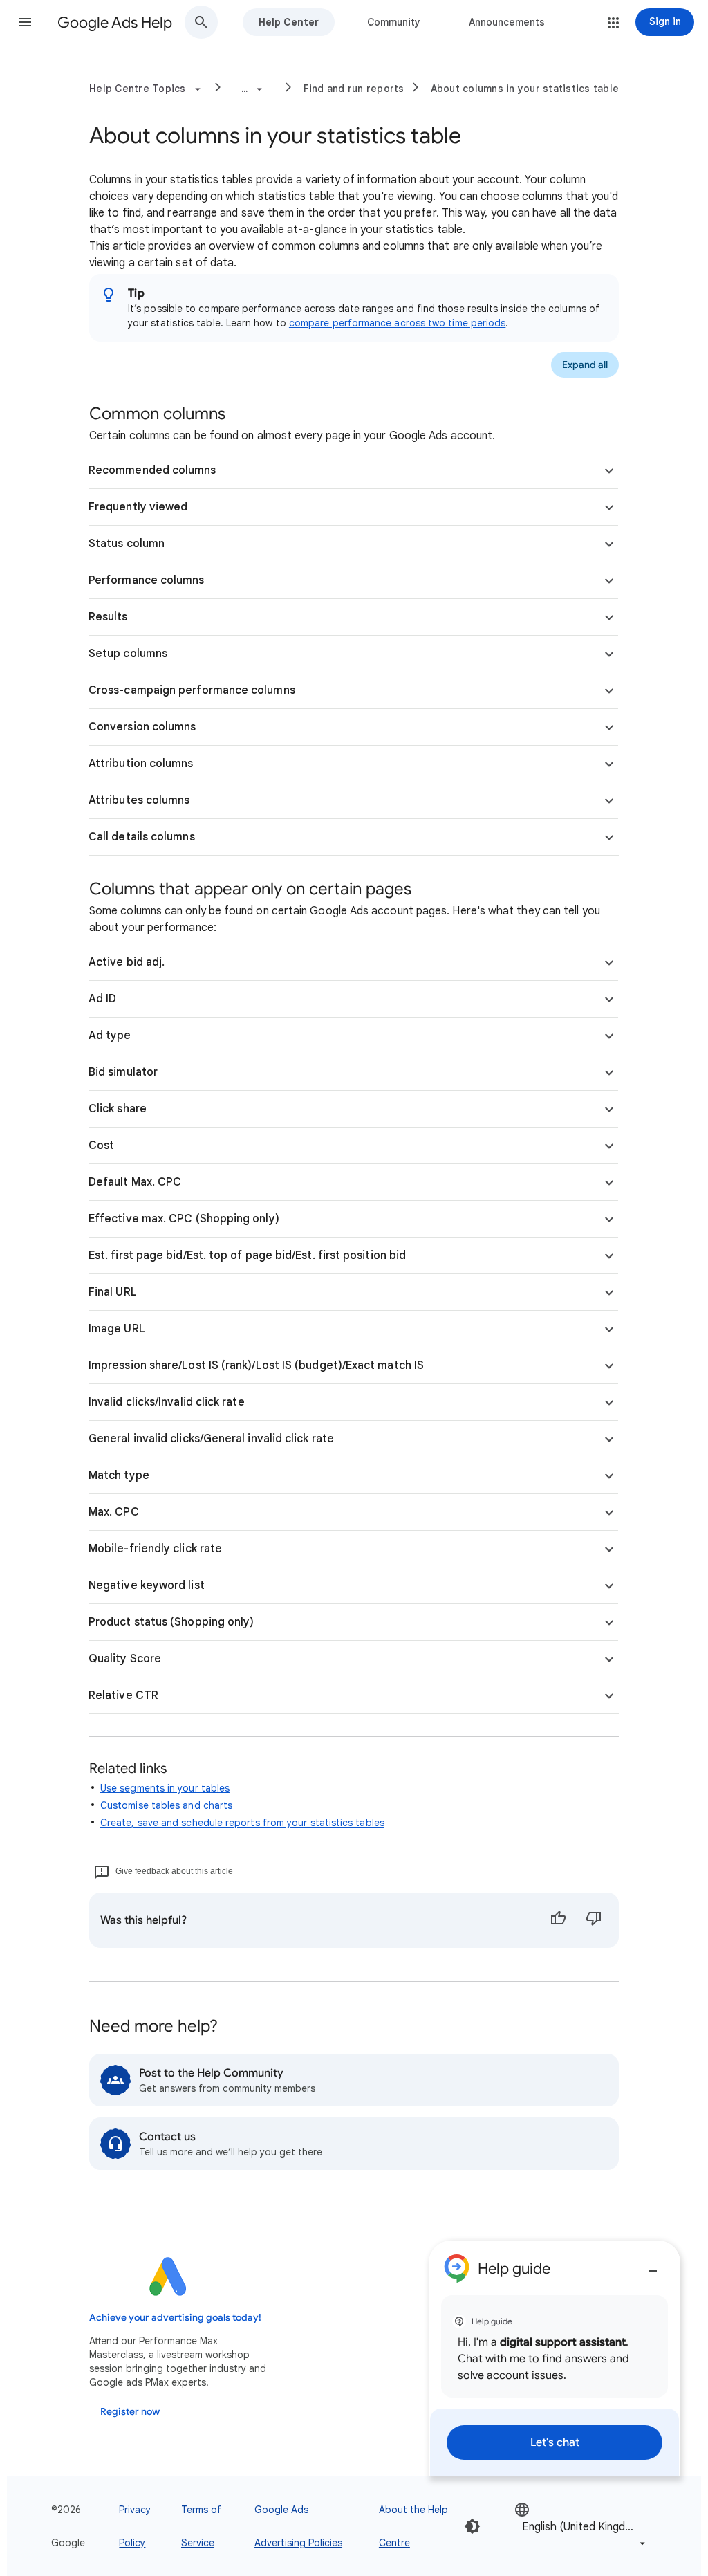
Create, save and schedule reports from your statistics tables (242, 1823)
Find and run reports (354, 89)
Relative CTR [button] (123, 1695)
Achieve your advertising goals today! (175, 2318)
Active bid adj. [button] (127, 962)
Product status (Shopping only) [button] (171, 1622)
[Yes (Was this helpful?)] (558, 1920)
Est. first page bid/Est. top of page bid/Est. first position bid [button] (247, 1255)
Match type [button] (119, 1475)
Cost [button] (101, 1146)
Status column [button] (127, 544)
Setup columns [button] (128, 654)
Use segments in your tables (165, 1788)
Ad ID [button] (102, 999)
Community (394, 22)
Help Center (289, 22)
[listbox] (581, 2527)
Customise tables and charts (166, 1805)
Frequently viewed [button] (138, 507)
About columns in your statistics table (525, 89)
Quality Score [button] (125, 1659)
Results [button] (108, 617)
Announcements (507, 22)
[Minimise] (653, 2265)
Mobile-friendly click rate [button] (155, 1549)
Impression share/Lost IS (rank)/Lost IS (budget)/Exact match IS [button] (256, 1365)
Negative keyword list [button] (147, 1585)
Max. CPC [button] (114, 1512)
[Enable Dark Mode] (472, 2526)
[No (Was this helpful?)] (594, 1920)
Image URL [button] (117, 1329)
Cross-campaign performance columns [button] (192, 690)
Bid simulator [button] (123, 1072)
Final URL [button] (113, 1292)
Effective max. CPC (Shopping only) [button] (184, 1219)
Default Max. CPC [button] (135, 1182)
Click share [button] (118, 1109)
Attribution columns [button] (141, 764)
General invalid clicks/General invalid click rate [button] (211, 1439)
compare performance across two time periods (397, 323)
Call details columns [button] (142, 837)
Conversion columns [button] (142, 727)
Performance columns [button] (147, 580)
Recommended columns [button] (152, 470)
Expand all (585, 365)
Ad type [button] (110, 1036)
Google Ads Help (115, 22)
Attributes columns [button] (139, 800)
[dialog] (555, 2358)
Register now (130, 2412)
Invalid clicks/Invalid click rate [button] (167, 1402)
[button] (25, 22)
